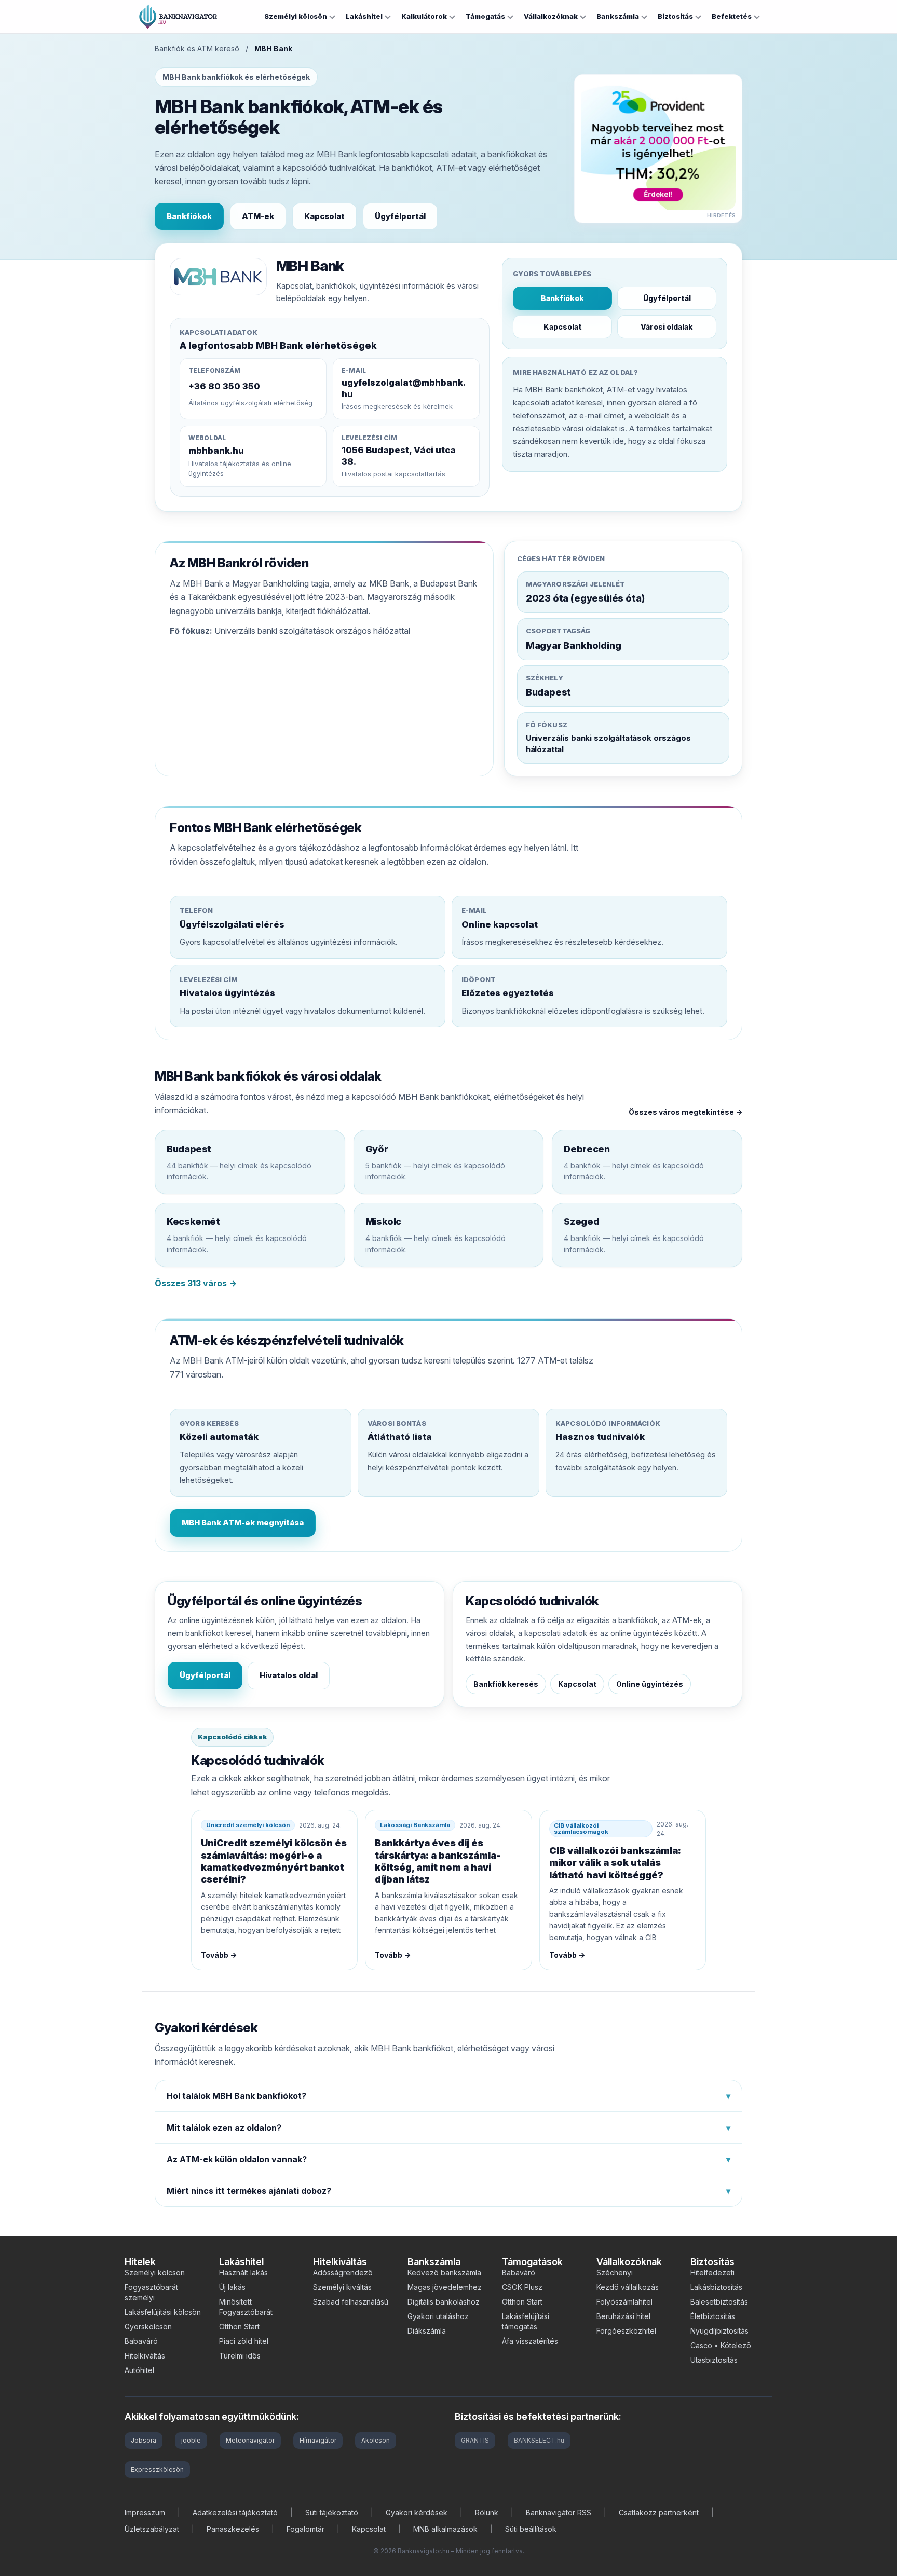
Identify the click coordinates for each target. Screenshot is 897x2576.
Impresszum (145, 2512)
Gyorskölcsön (148, 2327)
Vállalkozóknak (551, 16)
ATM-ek (258, 216)
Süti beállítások (531, 2529)
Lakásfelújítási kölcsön (163, 2312)
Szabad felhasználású (351, 2302)
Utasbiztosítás (714, 2360)
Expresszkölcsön (157, 2469)
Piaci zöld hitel (244, 2341)
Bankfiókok (189, 216)
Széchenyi (615, 2273)
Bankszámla (618, 16)
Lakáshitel (364, 16)
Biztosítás (675, 16)
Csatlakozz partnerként (659, 2512)
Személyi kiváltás (342, 2287)
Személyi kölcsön (296, 16)
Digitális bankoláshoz (444, 2302)
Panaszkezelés (233, 2529)
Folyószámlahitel (624, 2302)
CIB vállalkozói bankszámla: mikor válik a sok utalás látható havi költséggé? (615, 1863)
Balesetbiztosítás (719, 2302)
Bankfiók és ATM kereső (197, 49)
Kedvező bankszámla (444, 2273)
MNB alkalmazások (445, 2529)
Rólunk (487, 2512)
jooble (191, 2440)
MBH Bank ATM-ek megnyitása (243, 1523)
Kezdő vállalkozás (628, 2287)
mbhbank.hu (216, 451)
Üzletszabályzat (152, 2529)
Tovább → (219, 1955)
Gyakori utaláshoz (438, 2316)
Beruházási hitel (623, 2316)
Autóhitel (139, 2370)
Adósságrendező (343, 2273)
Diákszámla (427, 2331)
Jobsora (144, 2440)
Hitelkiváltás (145, 2356)
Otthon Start (239, 2327)
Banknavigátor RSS (559, 2512)
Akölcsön (376, 2440)
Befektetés (732, 16)
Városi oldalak (667, 327)
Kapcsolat (324, 216)
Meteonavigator (250, 2440)
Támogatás (485, 16)
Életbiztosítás (713, 2316)
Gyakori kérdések (417, 2512)
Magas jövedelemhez (445, 2287)
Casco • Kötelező (721, 2345)
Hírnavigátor (318, 2440)
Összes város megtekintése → (685, 1112)
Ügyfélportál (400, 216)
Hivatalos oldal (289, 1675)
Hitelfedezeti (712, 2273)
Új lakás (232, 2287)
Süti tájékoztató (332, 2512)
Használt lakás (243, 2273)
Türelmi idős (240, 2356)
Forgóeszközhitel (626, 2331)
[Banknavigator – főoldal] (178, 17)
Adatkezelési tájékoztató (235, 2512)
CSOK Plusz (522, 2287)
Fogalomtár (305, 2529)
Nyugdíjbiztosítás (719, 2331)
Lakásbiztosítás (716, 2287)
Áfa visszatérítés (530, 2341)
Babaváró (141, 2341)
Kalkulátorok (424, 16)
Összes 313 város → (196, 1283)
